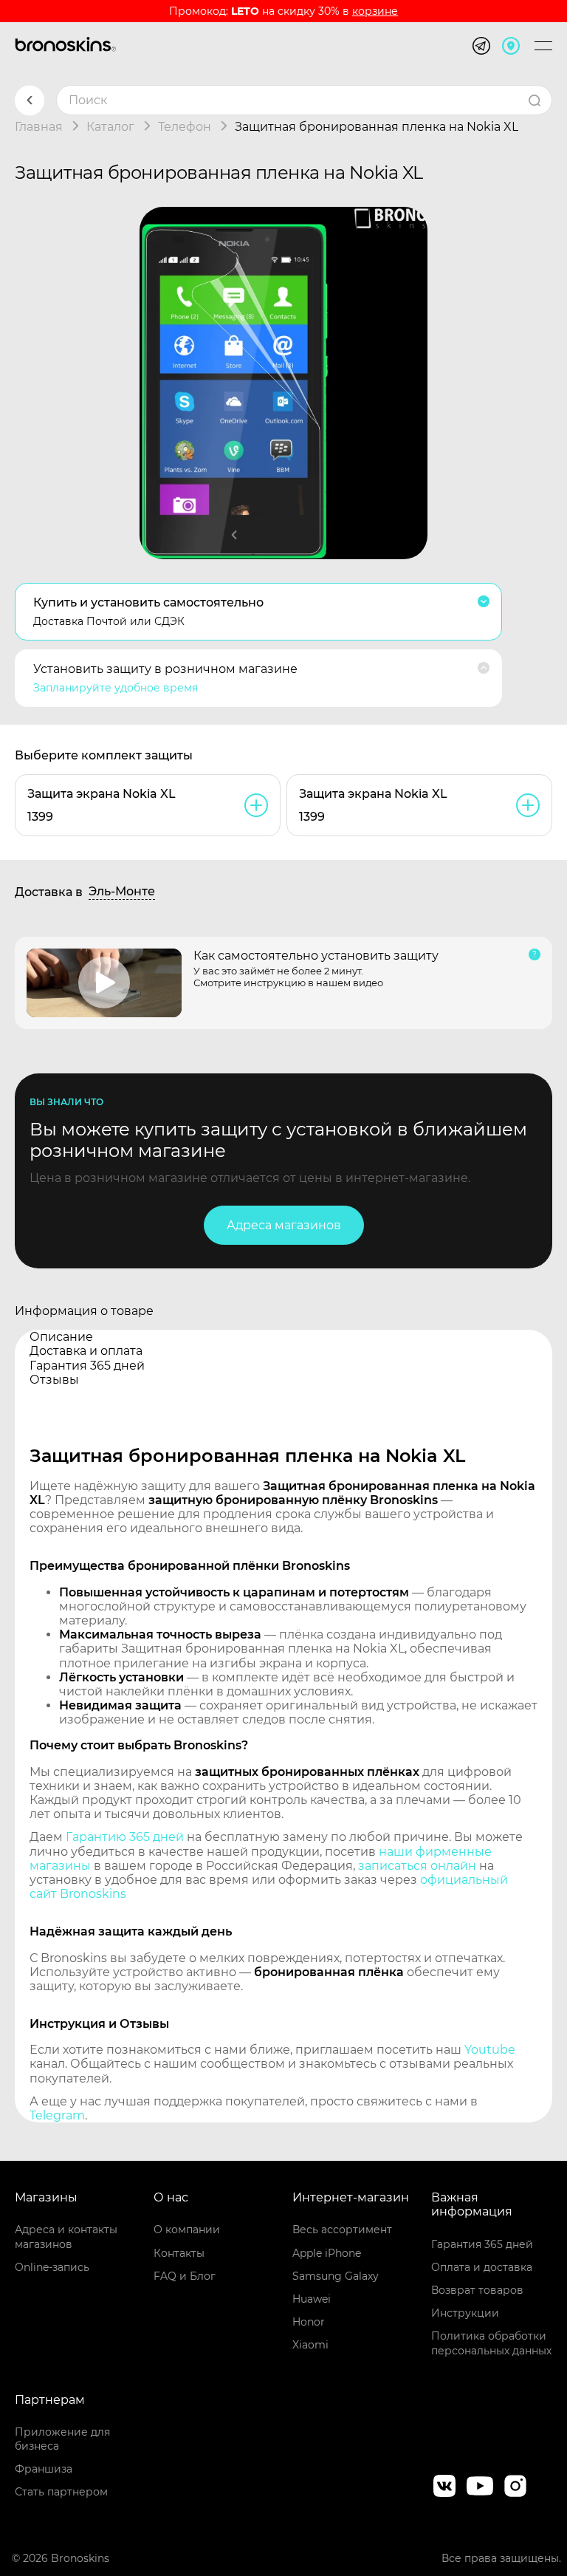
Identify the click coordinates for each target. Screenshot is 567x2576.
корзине (375, 11)
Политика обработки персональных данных (491, 2343)
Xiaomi (310, 2345)
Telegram (57, 2115)
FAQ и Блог (185, 2276)
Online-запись (52, 2267)
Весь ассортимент (342, 2230)
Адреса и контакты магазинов (66, 2237)
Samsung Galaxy (336, 2276)
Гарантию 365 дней (125, 1837)
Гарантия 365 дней (482, 2244)
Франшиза (44, 2469)
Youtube (490, 2050)
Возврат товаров (477, 2290)
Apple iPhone (327, 2253)
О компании (187, 2230)
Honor (309, 2322)
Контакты (179, 2253)
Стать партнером (61, 2492)
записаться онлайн (417, 1866)
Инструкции (465, 2313)
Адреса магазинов (284, 1225)
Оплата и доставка (482, 2267)
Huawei (312, 2299)
